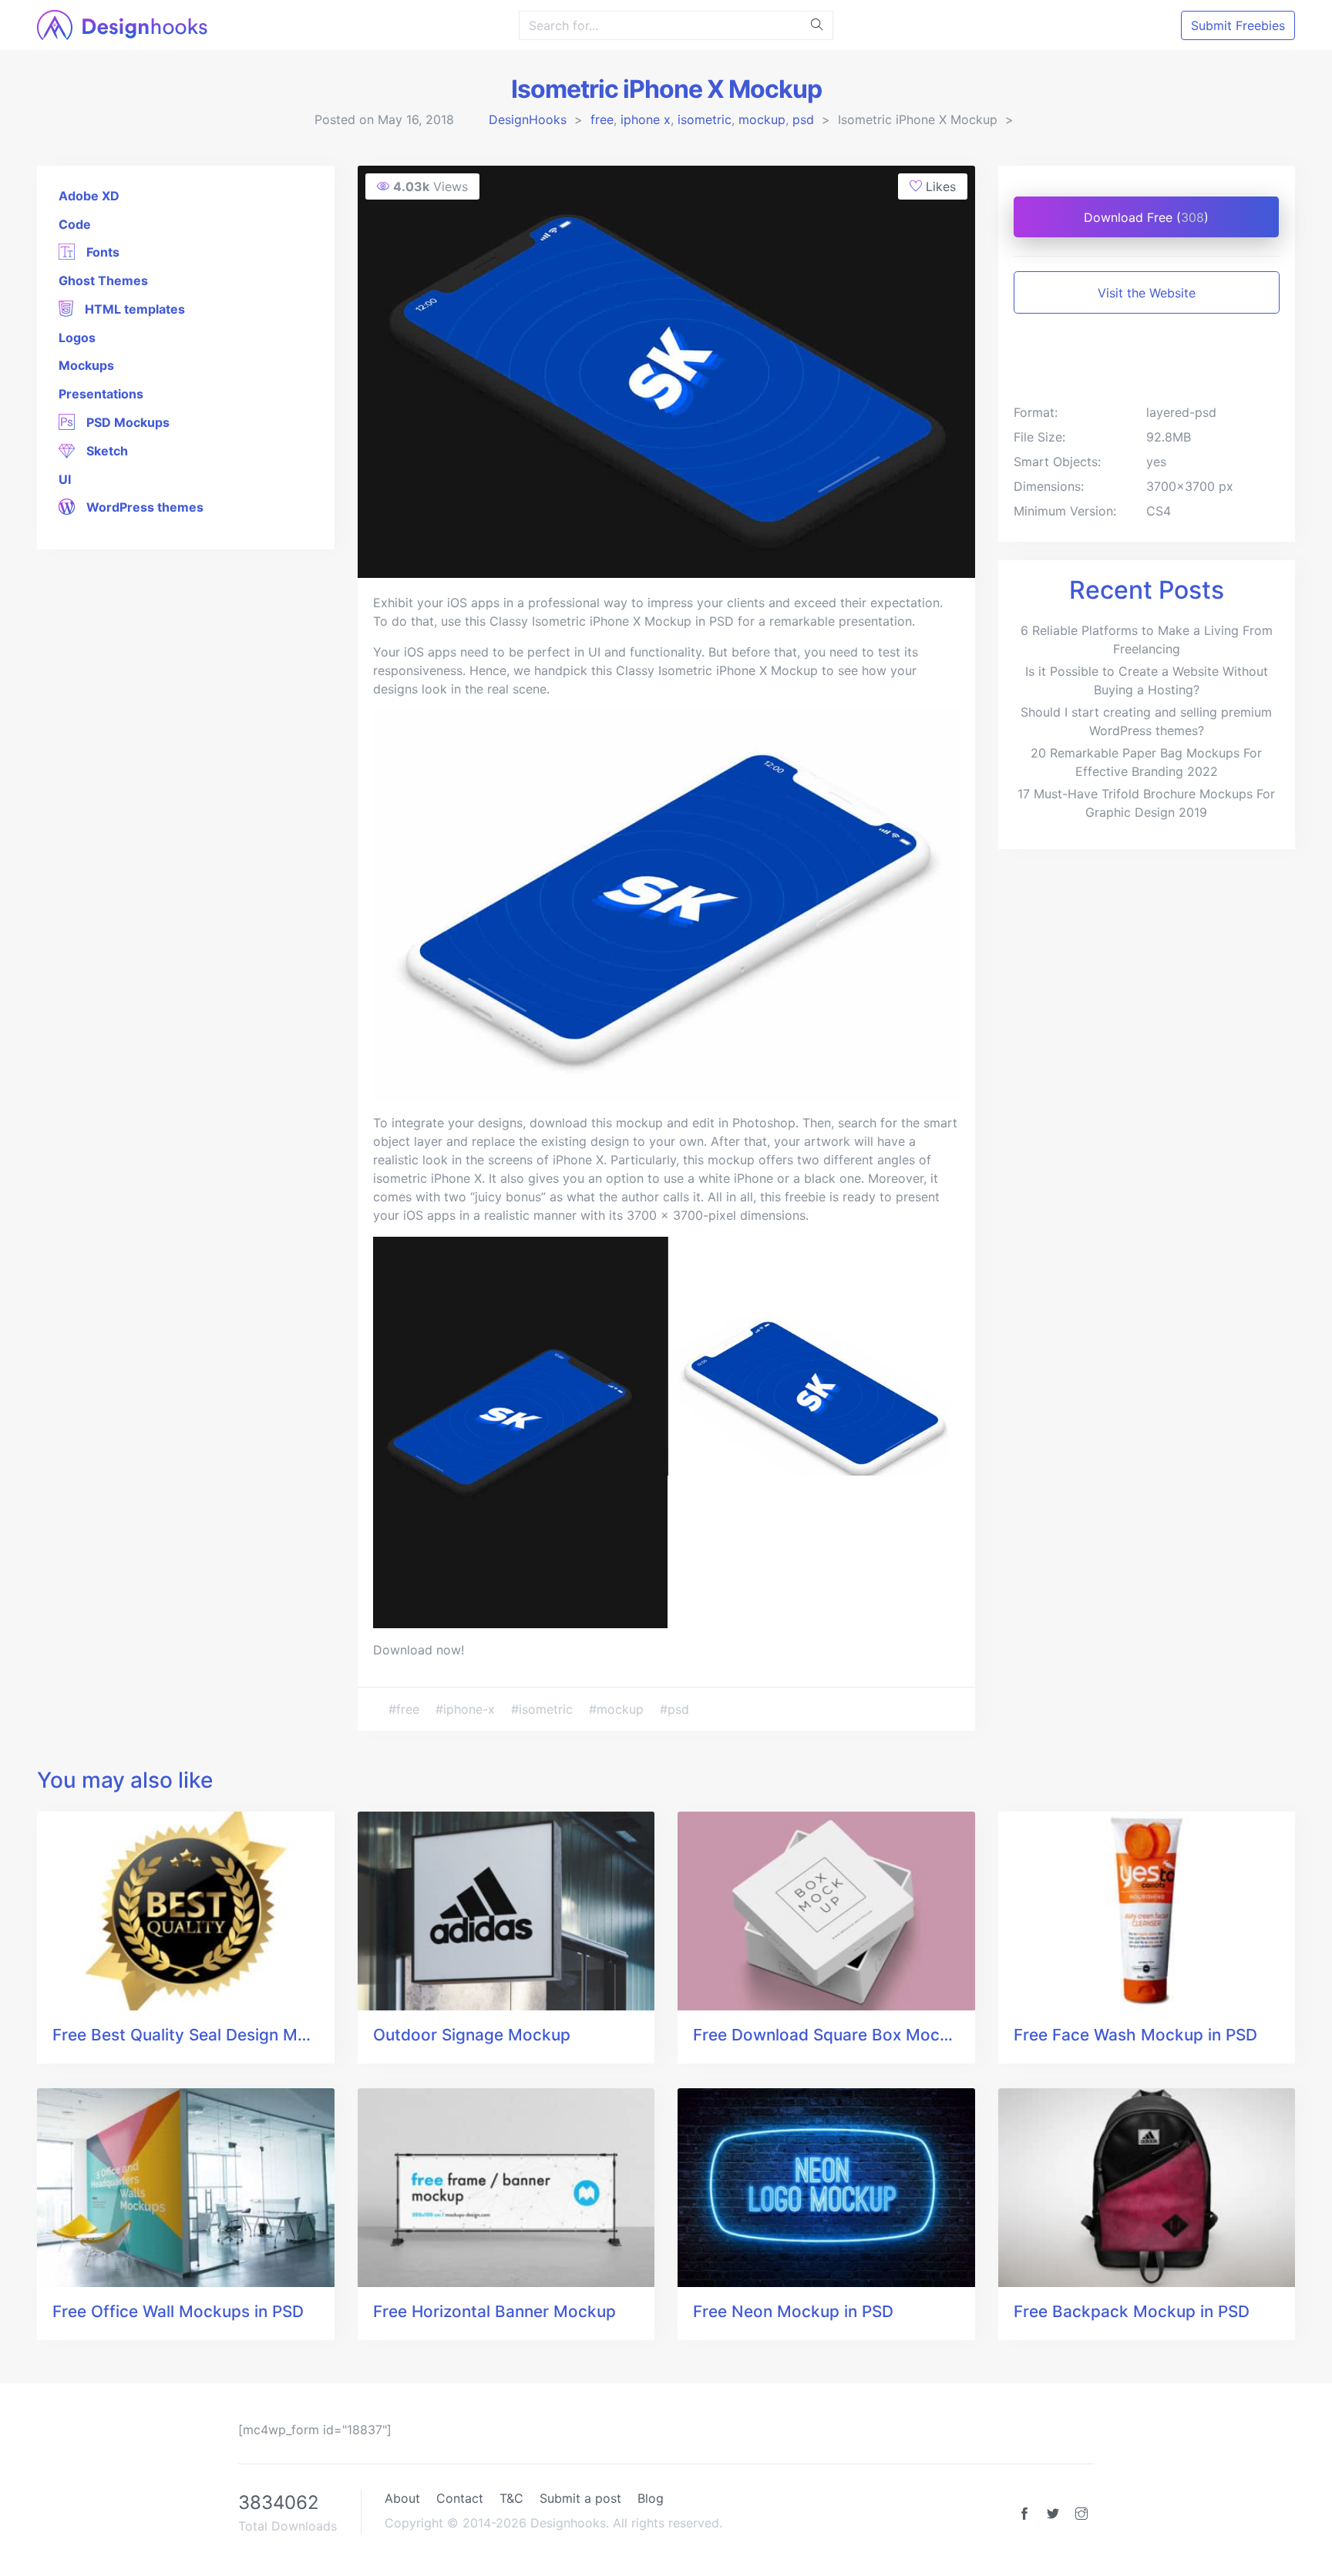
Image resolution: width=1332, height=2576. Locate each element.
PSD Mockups (126, 422)
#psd (674, 1709)
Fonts (101, 252)
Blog (651, 2498)
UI (65, 479)
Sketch (106, 451)
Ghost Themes (103, 280)
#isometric (544, 1709)
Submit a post (580, 2498)
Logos (77, 338)
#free (406, 1709)
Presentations (101, 394)
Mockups (86, 365)
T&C (511, 2498)
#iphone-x (467, 1709)
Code (75, 224)
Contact (460, 2498)
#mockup (618, 1709)
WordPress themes (143, 507)
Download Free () (1146, 217)
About (402, 2498)
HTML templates (133, 309)
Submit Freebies (1238, 25)
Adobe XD (89, 196)
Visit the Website (1147, 293)
